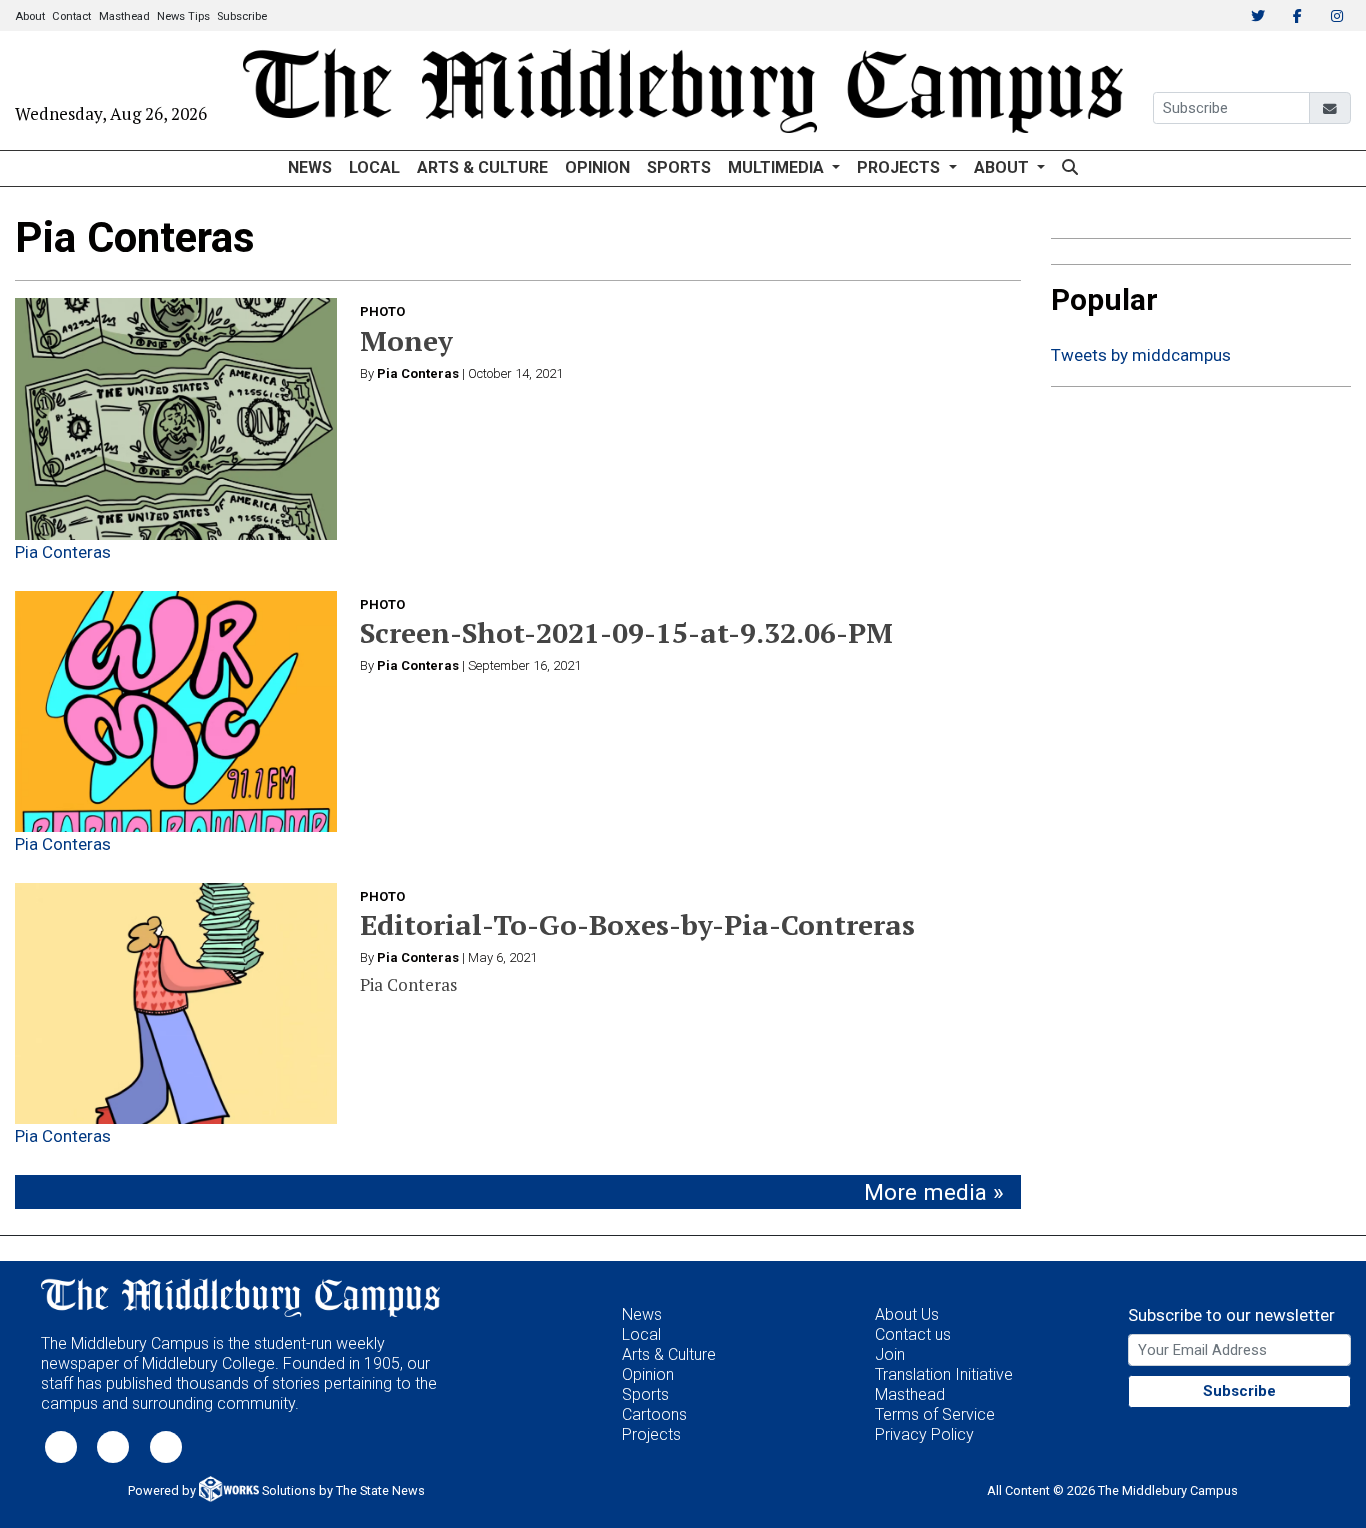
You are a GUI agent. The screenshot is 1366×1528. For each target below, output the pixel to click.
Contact (71, 16)
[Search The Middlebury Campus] (1069, 168)
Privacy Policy (924, 1434)
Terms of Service (935, 1414)
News (310, 167)
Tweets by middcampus (1141, 355)
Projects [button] (900, 167)
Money (406, 340)
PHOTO (382, 311)
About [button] (1003, 167)
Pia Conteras (63, 552)
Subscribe (242, 16)
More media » (934, 1192)
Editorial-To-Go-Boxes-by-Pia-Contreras (637, 924)
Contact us (913, 1334)
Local (374, 167)
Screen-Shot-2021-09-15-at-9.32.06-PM (626, 632)
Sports (679, 167)
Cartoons (654, 1414)
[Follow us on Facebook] (113, 1445)
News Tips (183, 16)
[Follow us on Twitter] (61, 1445)
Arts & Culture (482, 167)
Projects (651, 1434)
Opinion (597, 167)
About (30, 16)
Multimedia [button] (778, 167)
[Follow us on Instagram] (166, 1445)
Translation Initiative (944, 1374)
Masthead (124, 16)
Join (890, 1354)
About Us (907, 1314)
